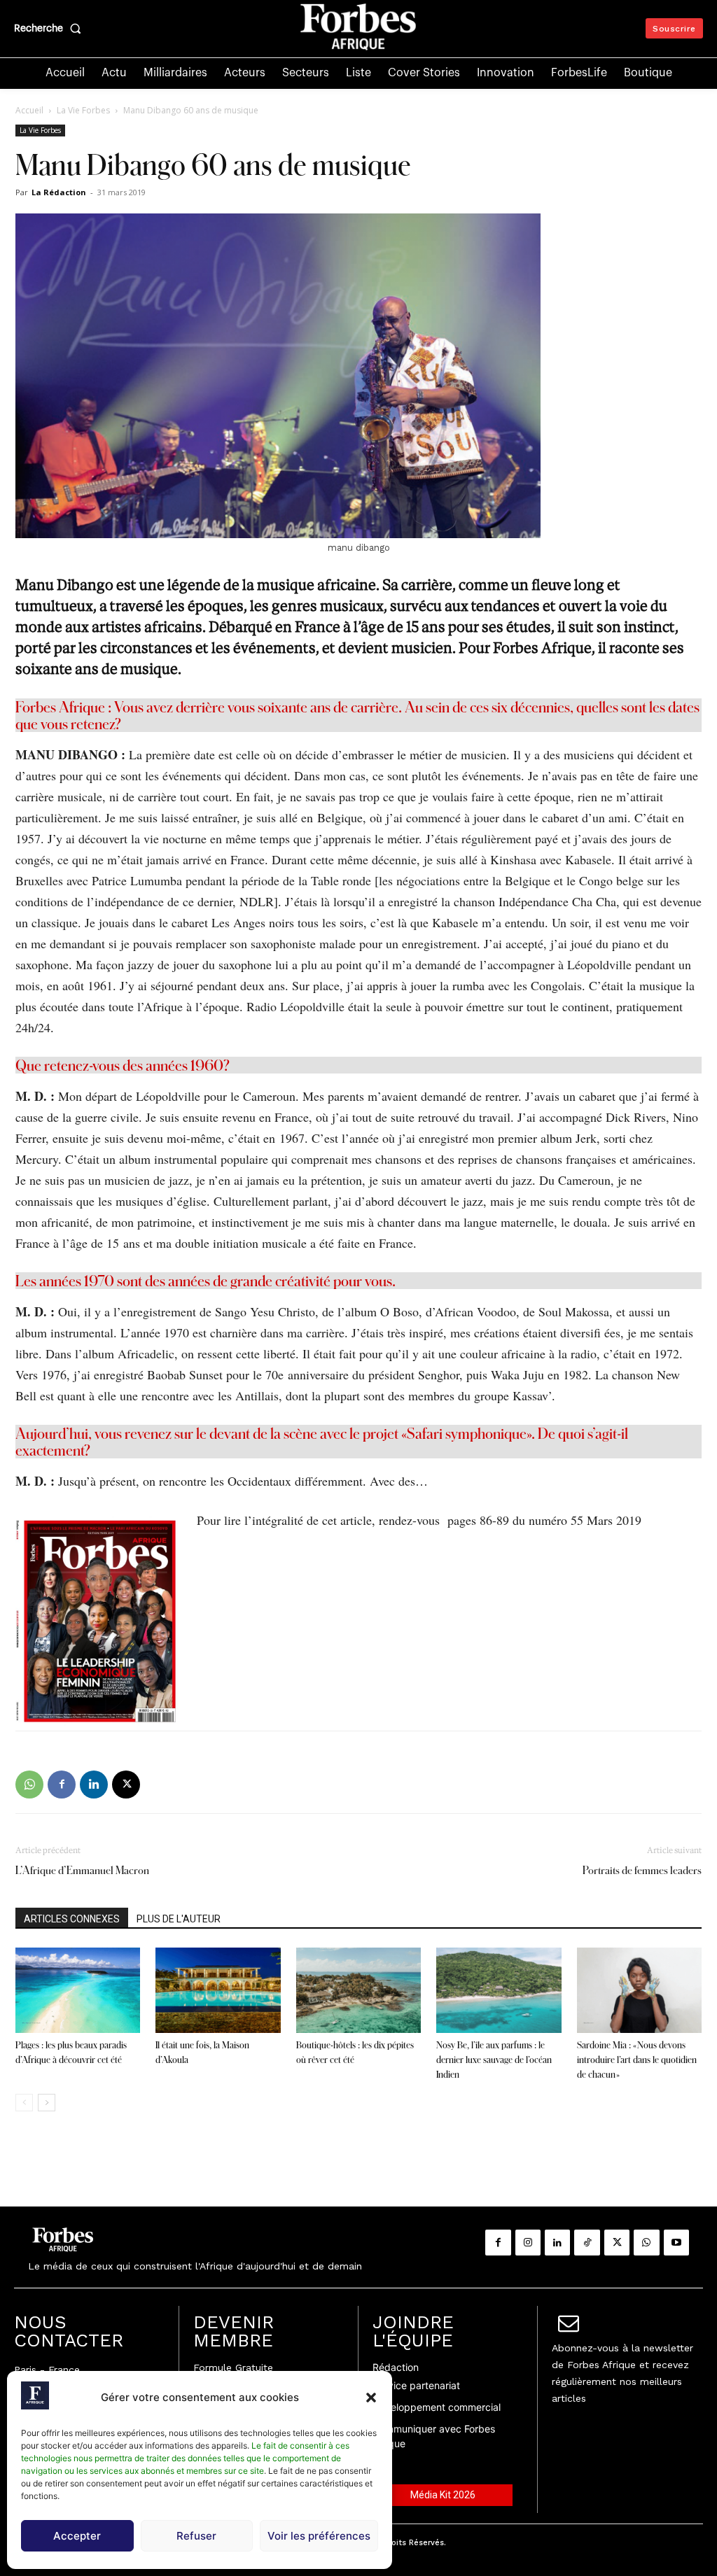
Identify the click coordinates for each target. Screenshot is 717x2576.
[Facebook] (62, 1785)
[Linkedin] (94, 1785)
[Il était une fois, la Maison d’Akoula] (218, 1991)
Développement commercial (437, 2407)
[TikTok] (587, 2242)
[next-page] (47, 2103)
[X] (126, 1785)
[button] (371, 2398)
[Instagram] (528, 2242)
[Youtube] (676, 2242)
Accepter (77, 2536)
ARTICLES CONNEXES (72, 1919)
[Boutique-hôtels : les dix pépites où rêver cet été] (358, 1991)
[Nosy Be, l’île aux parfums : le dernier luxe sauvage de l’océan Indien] (499, 1991)
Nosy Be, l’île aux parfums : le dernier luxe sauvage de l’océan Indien (494, 2060)
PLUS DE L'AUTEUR (179, 1919)
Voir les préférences (319, 2536)
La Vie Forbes (83, 110)
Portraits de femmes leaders (642, 1870)
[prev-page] (24, 2103)
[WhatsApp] (29, 1785)
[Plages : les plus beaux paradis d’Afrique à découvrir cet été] (78, 1991)
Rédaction (396, 2367)
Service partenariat (416, 2385)
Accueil (29, 110)
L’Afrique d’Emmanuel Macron (82, 1870)
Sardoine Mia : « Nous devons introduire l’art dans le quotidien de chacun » (637, 2060)
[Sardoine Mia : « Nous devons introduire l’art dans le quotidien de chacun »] (639, 1991)
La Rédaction (59, 192)
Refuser (196, 2536)
